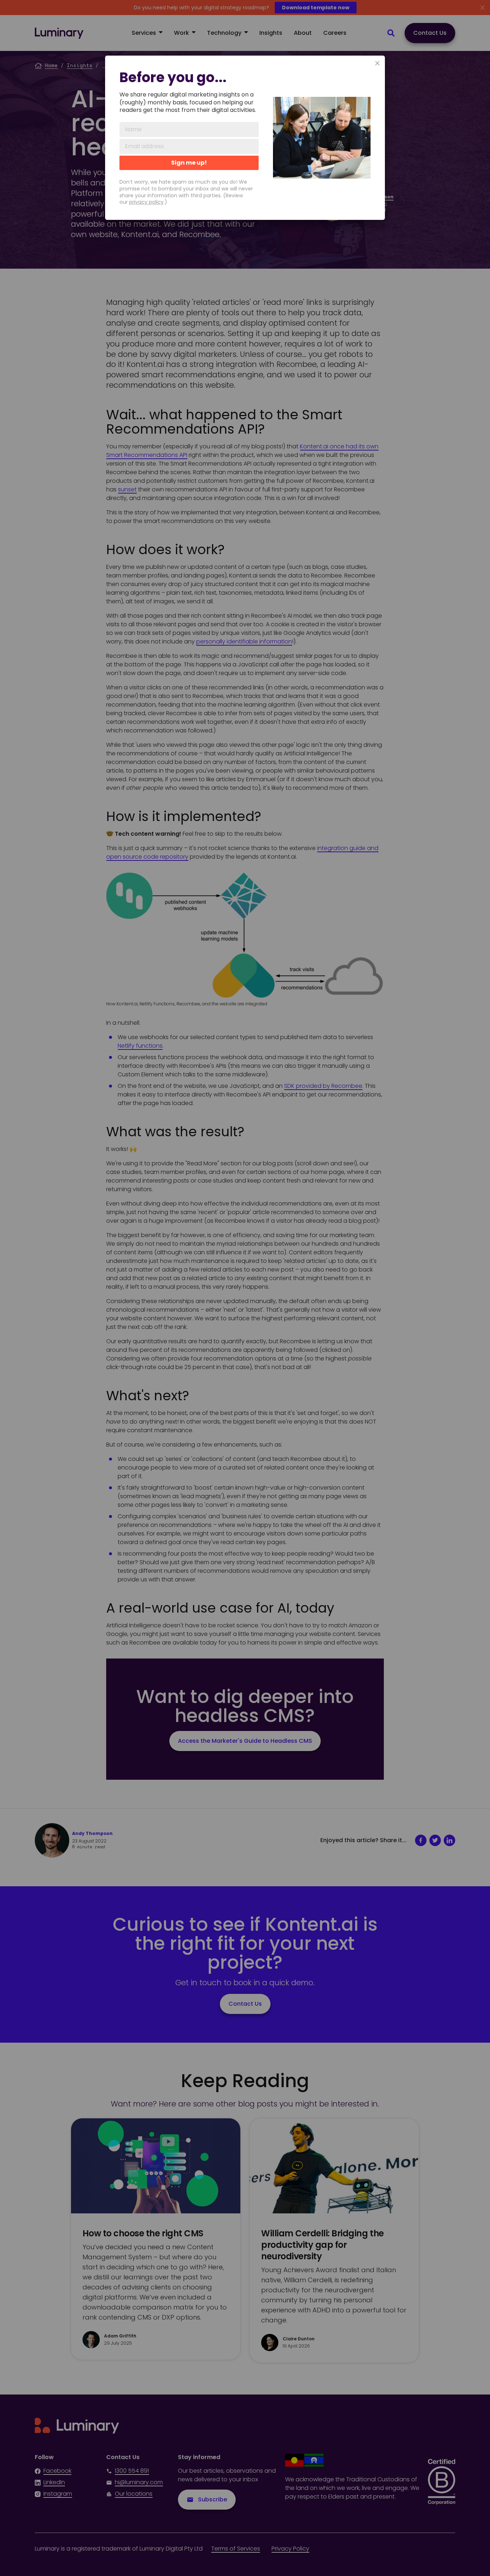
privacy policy (146, 202)
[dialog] (245, 138)
